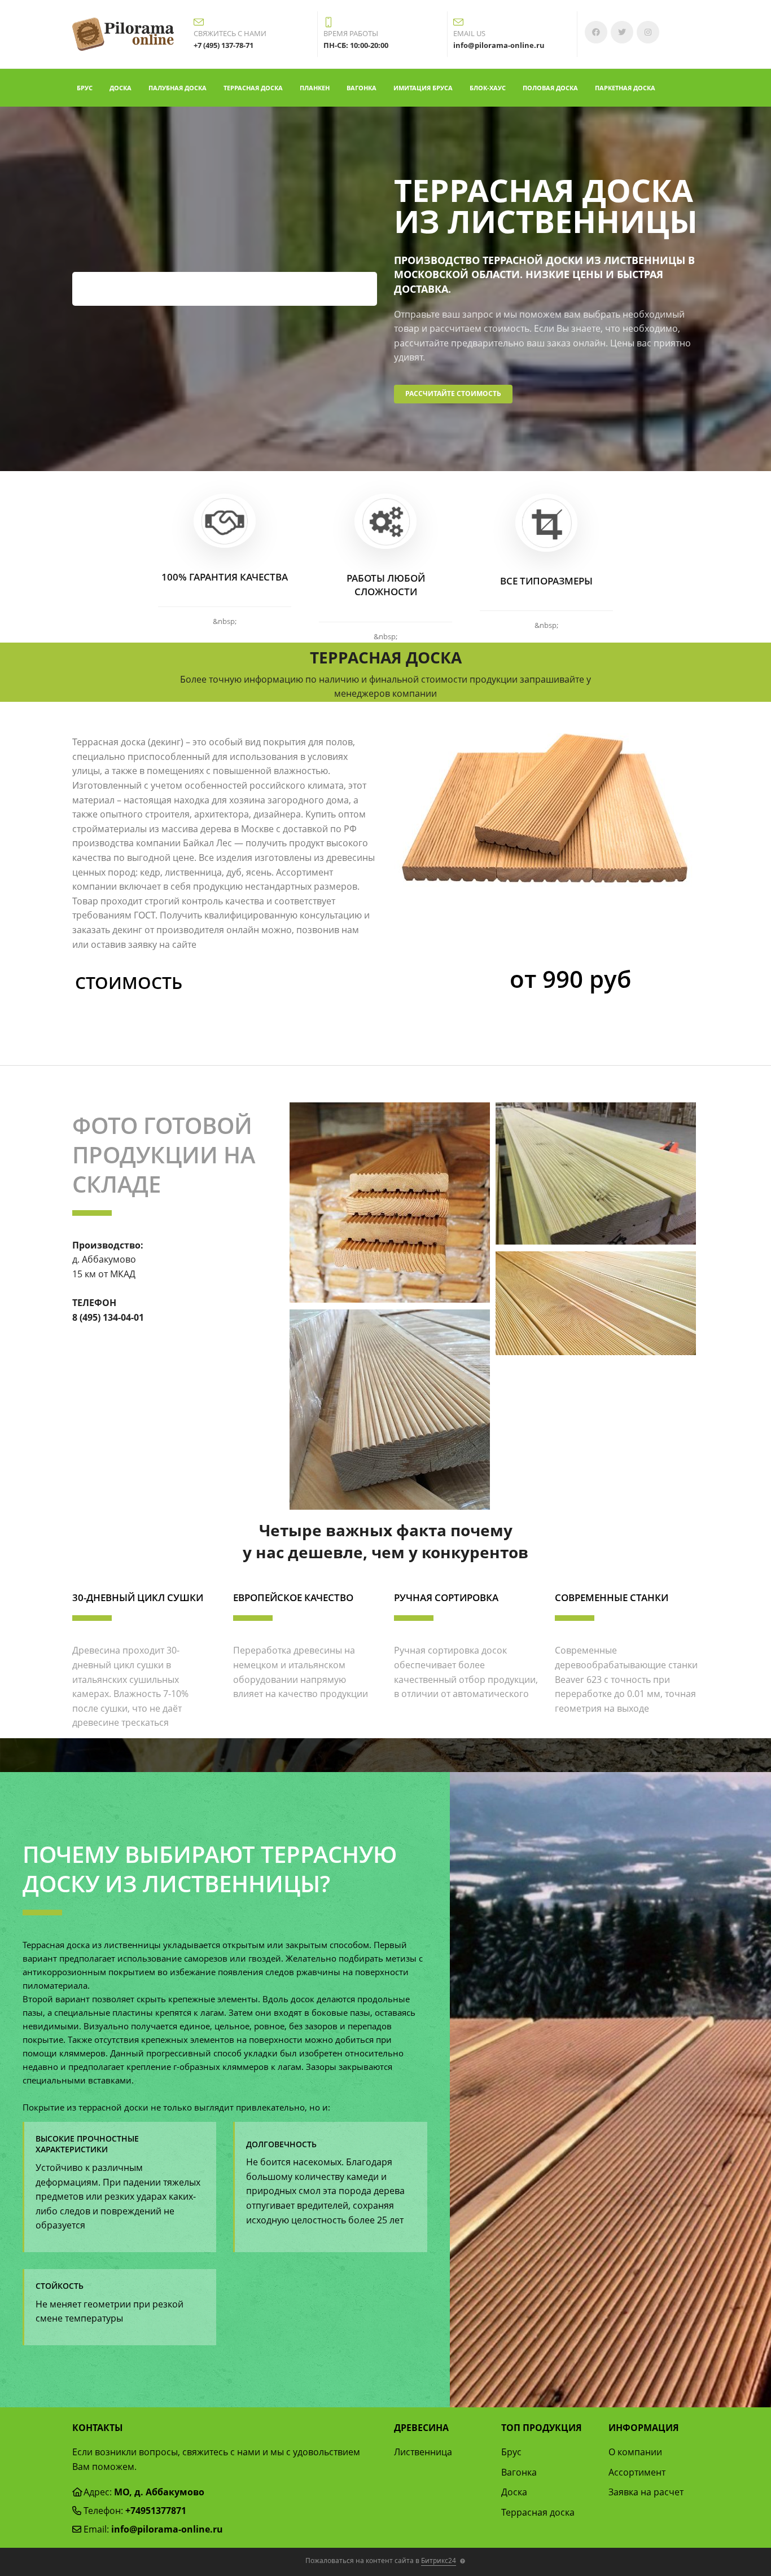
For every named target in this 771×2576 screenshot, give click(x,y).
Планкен (315, 88)
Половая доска (550, 88)
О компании (635, 2452)
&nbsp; (225, 621)
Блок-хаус (488, 88)
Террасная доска (253, 88)
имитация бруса (423, 88)
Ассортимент (637, 2472)
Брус (85, 88)
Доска (121, 88)
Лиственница (423, 2452)
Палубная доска (178, 88)
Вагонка (362, 88)
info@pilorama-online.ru (167, 2529)
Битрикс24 (439, 2560)
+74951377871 (156, 2511)
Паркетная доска (625, 88)
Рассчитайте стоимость (453, 394)
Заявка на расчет (646, 2492)
